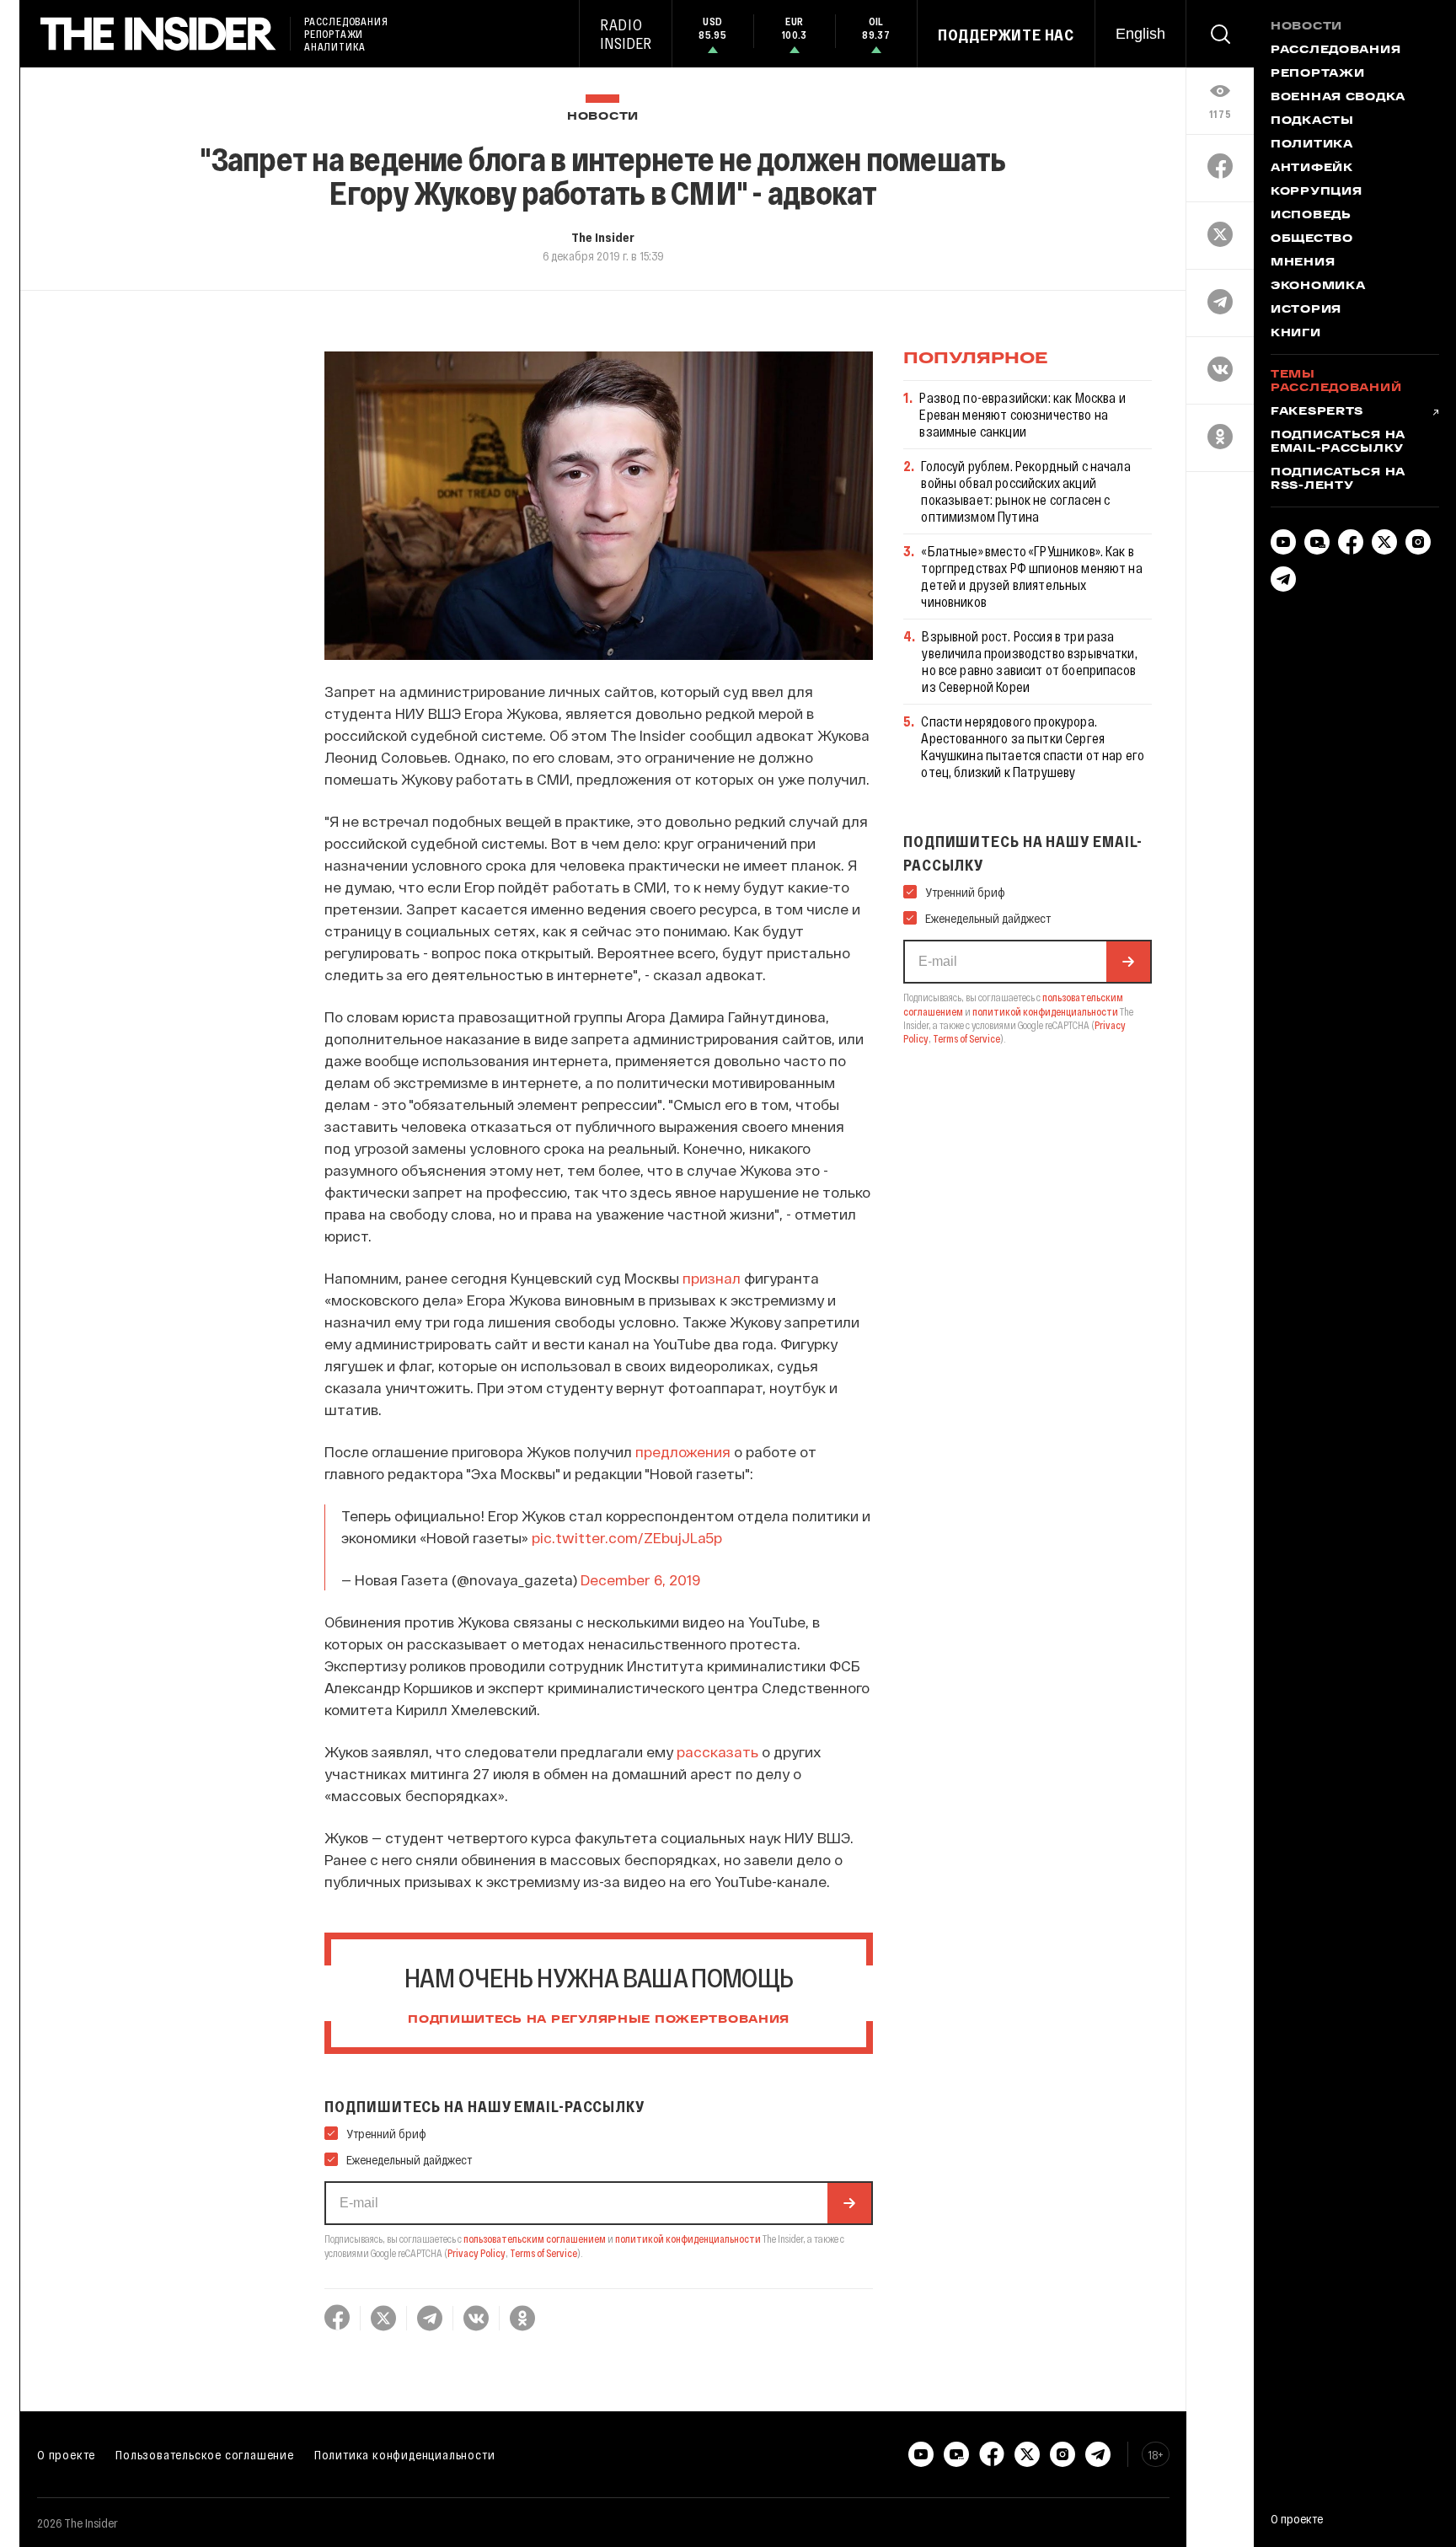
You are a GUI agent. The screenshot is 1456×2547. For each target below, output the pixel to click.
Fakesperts (1317, 412)
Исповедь (1311, 216)
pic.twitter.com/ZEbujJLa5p (627, 1537)
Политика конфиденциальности (405, 2454)
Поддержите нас (1006, 35)
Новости (603, 117)
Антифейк (1312, 169)
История (1306, 310)
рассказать (717, 1751)
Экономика (1318, 287)
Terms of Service (543, 2253)
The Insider (603, 237)
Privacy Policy (476, 2253)
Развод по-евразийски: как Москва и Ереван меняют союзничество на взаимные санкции (1022, 414)
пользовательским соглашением (535, 2239)
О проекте (66, 2454)
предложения (683, 1451)
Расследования (1336, 51)
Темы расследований (1336, 382)
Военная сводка (1338, 98)
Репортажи (1317, 74)
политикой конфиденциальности (688, 2239)
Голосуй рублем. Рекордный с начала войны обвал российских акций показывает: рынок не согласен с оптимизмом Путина (1025, 491)
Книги (1296, 334)
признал (712, 1278)
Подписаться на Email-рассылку (1338, 442)
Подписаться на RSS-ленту (1338, 480)
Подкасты (1312, 121)
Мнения (1303, 263)
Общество (1312, 239)
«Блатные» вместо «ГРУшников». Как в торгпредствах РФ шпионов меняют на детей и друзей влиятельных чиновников (1031, 576)
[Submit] (849, 2203)
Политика (1312, 145)
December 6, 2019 (640, 1579)
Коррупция (1316, 192)
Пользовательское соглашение (205, 2454)
